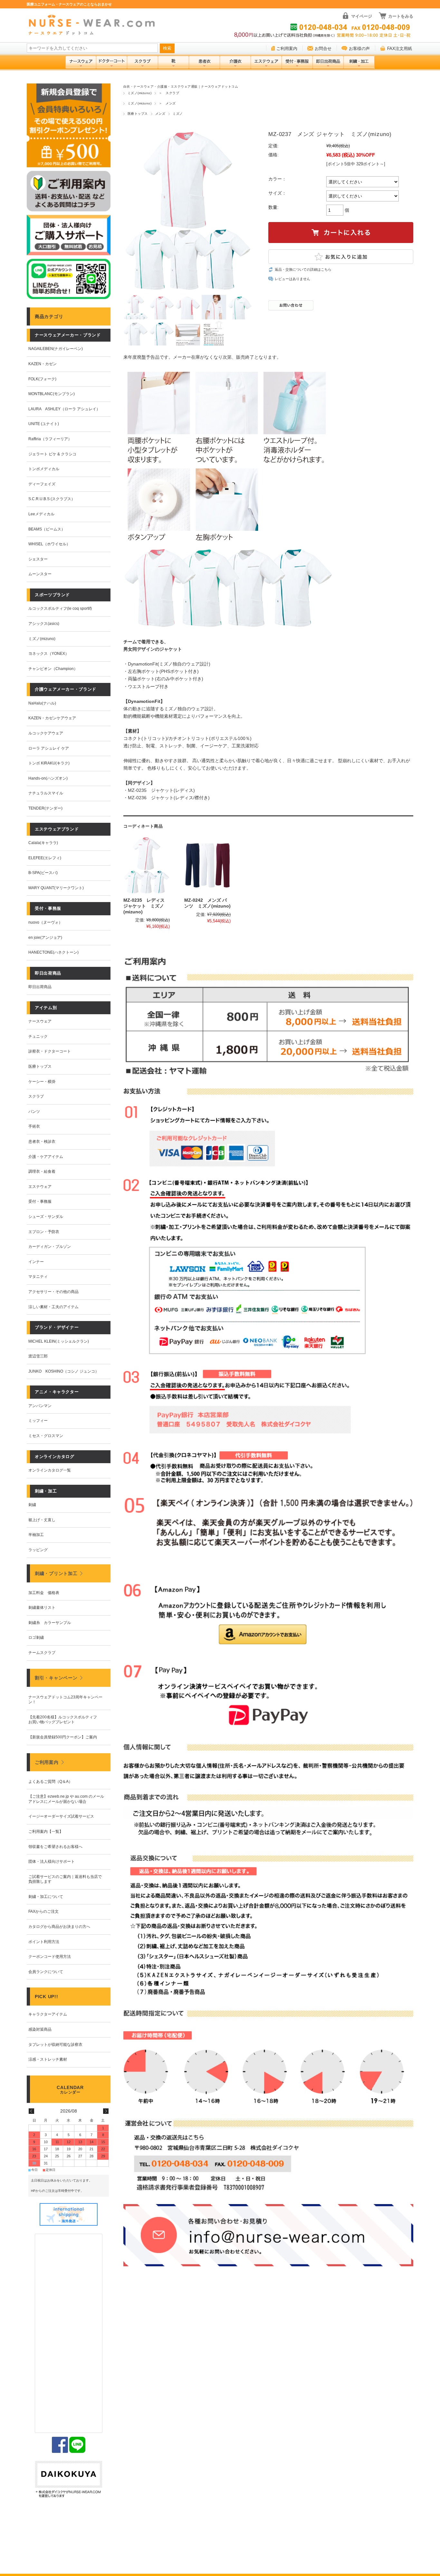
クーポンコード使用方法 (50, 1957)
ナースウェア (40, 1021)
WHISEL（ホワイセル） (49, 544)
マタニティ (38, 1277)
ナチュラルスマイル (46, 793)
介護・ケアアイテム (46, 1157)
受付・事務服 (40, 1201)
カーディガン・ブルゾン (50, 1247)
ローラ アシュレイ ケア (49, 748)
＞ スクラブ (169, 93)
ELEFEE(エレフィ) (45, 858)
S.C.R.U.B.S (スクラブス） (52, 499)
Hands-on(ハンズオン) (48, 778)
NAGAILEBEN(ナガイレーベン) (56, 349)
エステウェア (40, 1187)
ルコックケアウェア (46, 733)
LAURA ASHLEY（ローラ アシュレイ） (64, 409)
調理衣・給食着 (42, 1171)
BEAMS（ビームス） (47, 529)
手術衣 (34, 1126)
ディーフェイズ (42, 484)
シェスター (38, 559)
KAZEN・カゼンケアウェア (52, 718)
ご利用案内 (287, 49)
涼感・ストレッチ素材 (48, 2059)
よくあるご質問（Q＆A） (50, 1782)
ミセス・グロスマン (46, 1436)
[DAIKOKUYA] (69, 2480)
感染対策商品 (40, 2029)
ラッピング (38, 1550)
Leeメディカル (41, 514)
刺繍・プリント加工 (56, 1573)
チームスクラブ (42, 1653)
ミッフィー (38, 1421)
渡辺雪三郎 (38, 1356)
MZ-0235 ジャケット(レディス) (161, 790)
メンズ (160, 114)
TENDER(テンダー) (45, 808)
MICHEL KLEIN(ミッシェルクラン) (59, 1341)
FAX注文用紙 (400, 49)
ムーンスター (40, 574)
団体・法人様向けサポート (52, 1862)
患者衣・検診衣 (42, 1142)
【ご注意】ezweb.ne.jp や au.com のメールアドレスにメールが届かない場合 (66, 1799)
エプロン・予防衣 (44, 1232)
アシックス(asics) (44, 624)
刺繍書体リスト (42, 1608)
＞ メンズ (167, 103)
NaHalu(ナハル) (42, 703)
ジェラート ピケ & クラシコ (52, 454)
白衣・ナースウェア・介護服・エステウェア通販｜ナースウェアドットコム (181, 87)
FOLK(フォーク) (42, 379)
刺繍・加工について (46, 1897)
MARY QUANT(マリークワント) (56, 888)
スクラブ (36, 1096)
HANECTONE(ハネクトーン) (53, 952)
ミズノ (178, 114)
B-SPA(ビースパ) (43, 873)
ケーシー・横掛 (42, 1082)
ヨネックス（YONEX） (49, 654)
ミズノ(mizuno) (139, 93)
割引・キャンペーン (56, 1678)
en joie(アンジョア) (45, 938)
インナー (36, 1262)
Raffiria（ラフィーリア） (50, 439)
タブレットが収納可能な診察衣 (55, 2045)
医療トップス (138, 114)
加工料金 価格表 (44, 1593)
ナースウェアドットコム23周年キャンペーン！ (65, 1700)
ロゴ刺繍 (36, 1638)
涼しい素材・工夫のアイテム (53, 1307)
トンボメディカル (44, 469)
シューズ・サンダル (46, 1217)
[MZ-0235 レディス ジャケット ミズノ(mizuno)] (147, 865)
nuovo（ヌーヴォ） (45, 922)
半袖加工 (36, 1535)
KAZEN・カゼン (43, 364)
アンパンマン (40, 1406)
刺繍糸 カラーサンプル (50, 1623)
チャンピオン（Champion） (53, 669)
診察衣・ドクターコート (50, 1051)
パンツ (34, 1112)
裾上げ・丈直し (42, 1520)
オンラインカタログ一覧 (50, 1470)
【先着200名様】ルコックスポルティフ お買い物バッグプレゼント (65, 1720)
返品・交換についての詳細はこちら (303, 269)
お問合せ (323, 49)
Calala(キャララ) (43, 843)
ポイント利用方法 (44, 1942)
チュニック (38, 1036)
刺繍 (32, 1505)
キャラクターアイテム (48, 2014)
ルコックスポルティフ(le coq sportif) (60, 608)
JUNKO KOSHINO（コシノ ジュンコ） (64, 1371)
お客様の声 (359, 49)
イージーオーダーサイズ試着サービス (61, 1816)
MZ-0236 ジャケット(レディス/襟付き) (169, 798)
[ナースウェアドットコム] (94, 25)
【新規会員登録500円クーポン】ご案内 (63, 1737)
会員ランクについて (46, 1972)
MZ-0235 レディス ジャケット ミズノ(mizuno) (144, 906)
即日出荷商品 (40, 987)
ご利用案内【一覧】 (46, 1832)
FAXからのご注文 (43, 1911)
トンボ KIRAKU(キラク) (49, 763)
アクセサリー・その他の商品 (53, 1292)
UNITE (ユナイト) (44, 424)
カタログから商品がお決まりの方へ (59, 1927)
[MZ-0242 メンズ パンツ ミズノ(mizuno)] (207, 865)
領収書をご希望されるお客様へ (55, 1847)
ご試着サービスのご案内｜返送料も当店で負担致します (65, 1879)
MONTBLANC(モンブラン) (52, 394)
